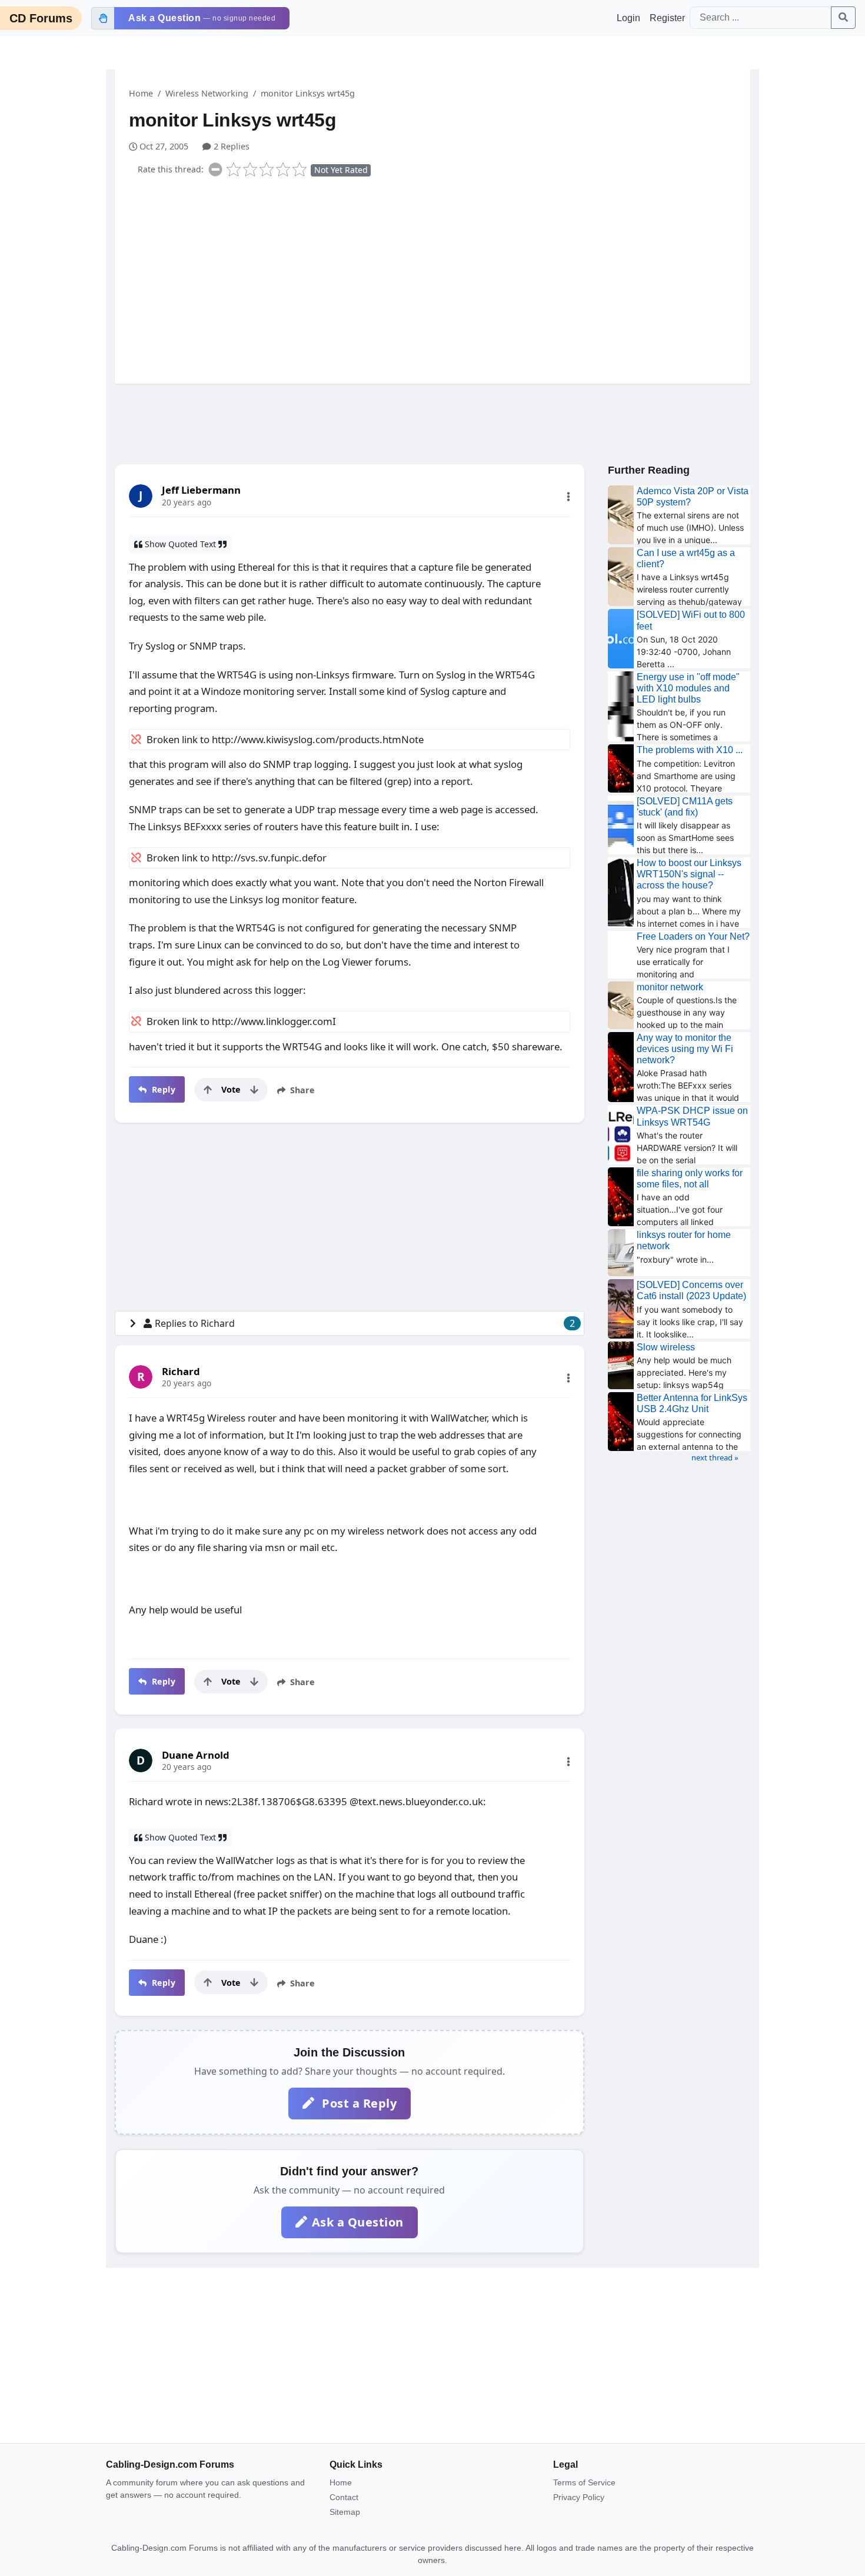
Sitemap (345, 2512)
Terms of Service (584, 2482)
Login (628, 18)
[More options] (568, 497)
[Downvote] (254, 1090)
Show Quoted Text (180, 544)
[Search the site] (843, 18)
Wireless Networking (207, 93)
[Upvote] (208, 1090)
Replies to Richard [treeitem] (365, 1323)
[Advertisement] (440, 278)
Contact (344, 2497)
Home (141, 93)
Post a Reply (358, 2103)
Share (301, 1090)
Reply (162, 1089)
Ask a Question (358, 2222)
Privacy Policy (579, 2497)
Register (667, 18)
